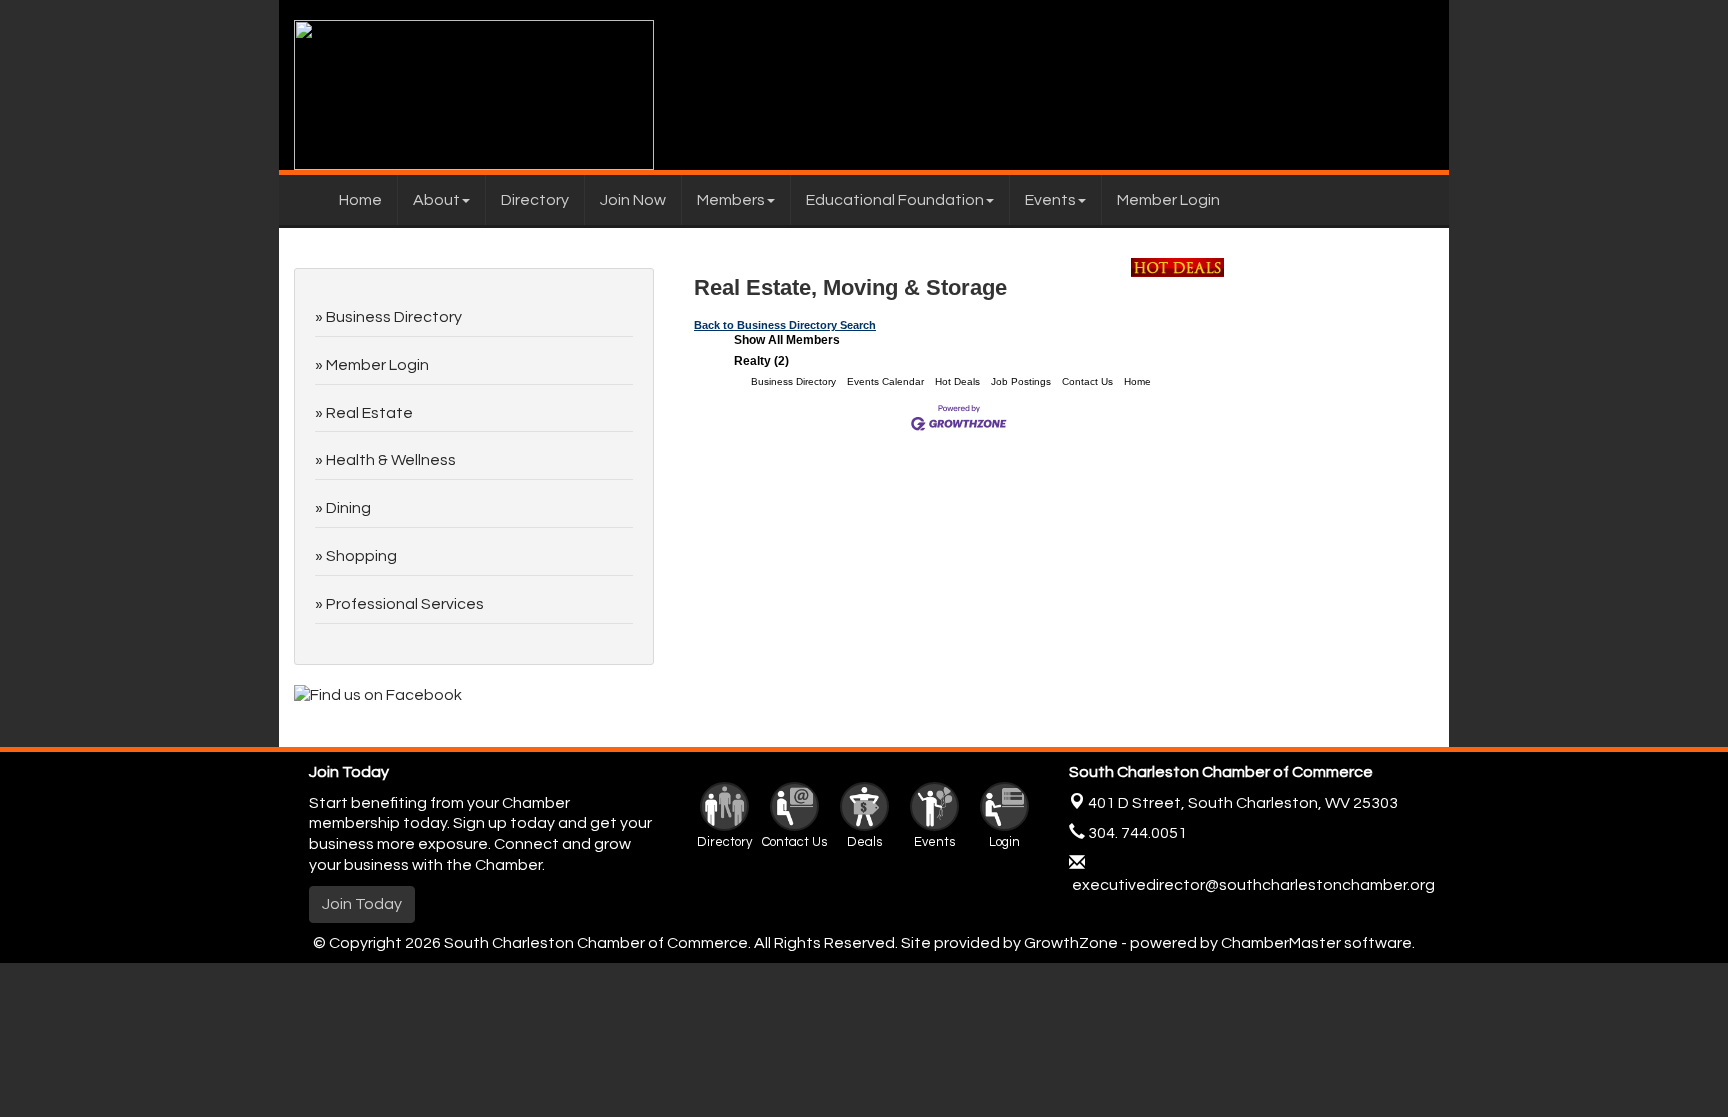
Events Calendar (885, 381)
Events (1050, 200)
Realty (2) (761, 361)
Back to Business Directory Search (785, 325)
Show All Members (787, 340)
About (436, 200)
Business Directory (793, 381)
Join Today (362, 904)
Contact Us (1087, 381)
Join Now (633, 200)
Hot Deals (957, 381)
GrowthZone (1071, 943)
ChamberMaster (1281, 943)
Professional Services (405, 604)
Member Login (1168, 200)
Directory (535, 200)
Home (360, 200)
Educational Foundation (895, 200)
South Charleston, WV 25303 (1243, 803)
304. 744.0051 (1136, 833)
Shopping (361, 556)
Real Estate (369, 413)
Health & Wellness (391, 460)
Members (731, 200)
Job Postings (1021, 381)
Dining (348, 508)
